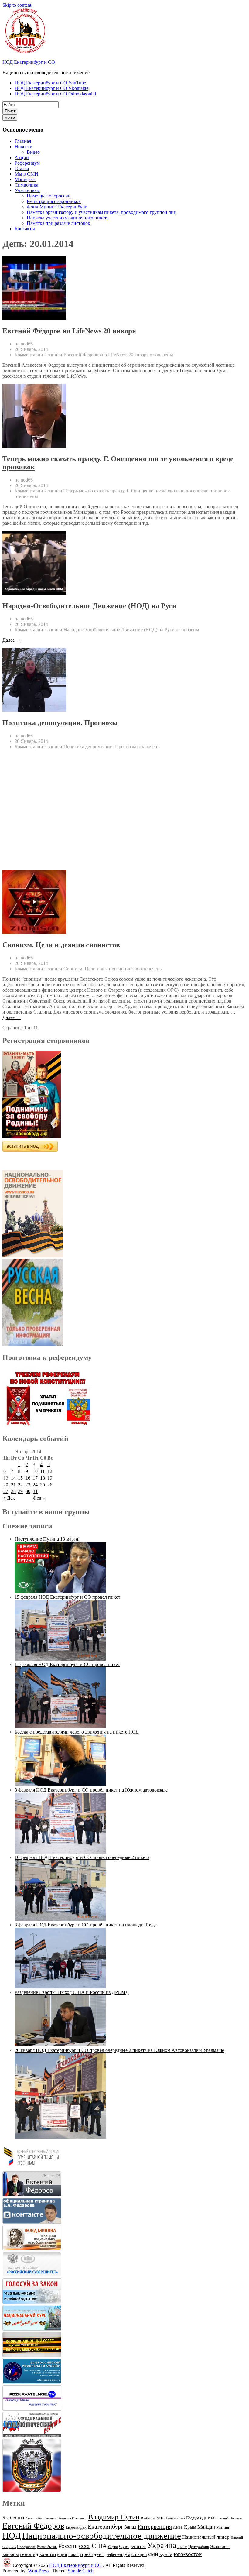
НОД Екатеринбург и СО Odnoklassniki (55, 94)
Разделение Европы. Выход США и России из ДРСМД (72, 1992)
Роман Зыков (47, 2547)
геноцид (29, 2554)
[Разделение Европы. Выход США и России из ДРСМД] (60, 2045)
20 (6, 1485)
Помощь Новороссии (49, 196)
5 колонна (13, 2518)
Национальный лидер (206, 2537)
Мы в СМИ (26, 174)
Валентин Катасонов (72, 2518)
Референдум (27, 163)
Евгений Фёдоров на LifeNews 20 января (69, 331)
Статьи (22, 168)
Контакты (25, 229)
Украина (162, 2545)
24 (35, 1485)
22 (20, 1485)
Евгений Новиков (229, 2518)
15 (20, 1478)
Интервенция (155, 2526)
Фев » (39, 1498)
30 (28, 1491)
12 (50, 1471)
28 (13, 1491)
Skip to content (17, 5)
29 (20, 1491)
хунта (166, 2554)
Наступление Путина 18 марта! (47, 1539)
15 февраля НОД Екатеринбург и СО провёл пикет (67, 1597)
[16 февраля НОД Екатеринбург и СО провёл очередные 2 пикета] (60, 1919)
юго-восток (188, 2554)
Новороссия (26, 2547)
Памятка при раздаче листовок (58, 223)
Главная (23, 141)
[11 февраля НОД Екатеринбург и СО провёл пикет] (60, 1726)
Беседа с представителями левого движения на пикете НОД (77, 1732)
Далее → (12, 640)
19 (50, 1478)
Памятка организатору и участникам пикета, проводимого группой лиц (102, 212)
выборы (11, 2554)
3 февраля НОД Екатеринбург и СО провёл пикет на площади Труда (86, 1925)
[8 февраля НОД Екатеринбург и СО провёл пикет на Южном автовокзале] (60, 1852)
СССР (85, 2547)
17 (35, 1478)
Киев (178, 2527)
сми (153, 2554)
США (99, 2546)
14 (13, 1478)
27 (6, 1491)
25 (43, 1485)
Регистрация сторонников (54, 201)
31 (35, 1491)
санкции (139, 2555)
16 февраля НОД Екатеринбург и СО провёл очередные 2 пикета (82, 1857)
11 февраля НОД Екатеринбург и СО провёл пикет (67, 1664)
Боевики (50, 2518)
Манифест (25, 179)
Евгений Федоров (33, 2526)
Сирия (113, 2547)
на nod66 (24, 344)
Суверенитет (132, 2546)
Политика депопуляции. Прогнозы (60, 723)
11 (42, 1471)
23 (28, 1485)
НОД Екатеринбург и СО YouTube (50, 83)
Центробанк (199, 2547)
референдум (118, 2554)
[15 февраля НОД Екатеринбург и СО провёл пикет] (60, 1659)
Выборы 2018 (153, 2518)
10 (35, 1471)
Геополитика (175, 2518)
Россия (68, 2546)
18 (43, 1478)
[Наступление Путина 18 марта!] (60, 1592)
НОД (12, 2536)
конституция (53, 2554)
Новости (24, 147)
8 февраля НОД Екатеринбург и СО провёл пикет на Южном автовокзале (91, 1790)
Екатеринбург (106, 2526)
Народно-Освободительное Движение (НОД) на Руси (89, 606)
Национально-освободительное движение (102, 2536)
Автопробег (34, 2518)
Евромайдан (76, 2527)
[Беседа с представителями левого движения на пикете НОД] (60, 1784)
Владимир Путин (114, 2517)
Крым (190, 2527)
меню (10, 117)
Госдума (194, 2518)
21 (13, 1485)
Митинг (223, 2527)
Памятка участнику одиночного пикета (68, 218)
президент (92, 2554)
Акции (22, 158)
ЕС (213, 2518)
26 (50, 1485)
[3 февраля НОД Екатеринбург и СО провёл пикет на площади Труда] (60, 1987)
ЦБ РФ (182, 2547)
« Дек (9, 1498)
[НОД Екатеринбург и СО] (7, 2565)
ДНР (206, 2518)
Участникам (27, 190)
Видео (33, 152)
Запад (130, 2527)
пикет (74, 2555)
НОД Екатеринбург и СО (29, 62)
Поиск (10, 111)
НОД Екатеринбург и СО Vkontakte (51, 88)
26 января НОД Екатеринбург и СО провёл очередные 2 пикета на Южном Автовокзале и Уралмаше (119, 2050)
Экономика (220, 2547)
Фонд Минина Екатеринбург (57, 207)
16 (28, 1478)
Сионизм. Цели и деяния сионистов (61, 945)
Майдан (206, 2527)
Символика (26, 185)
